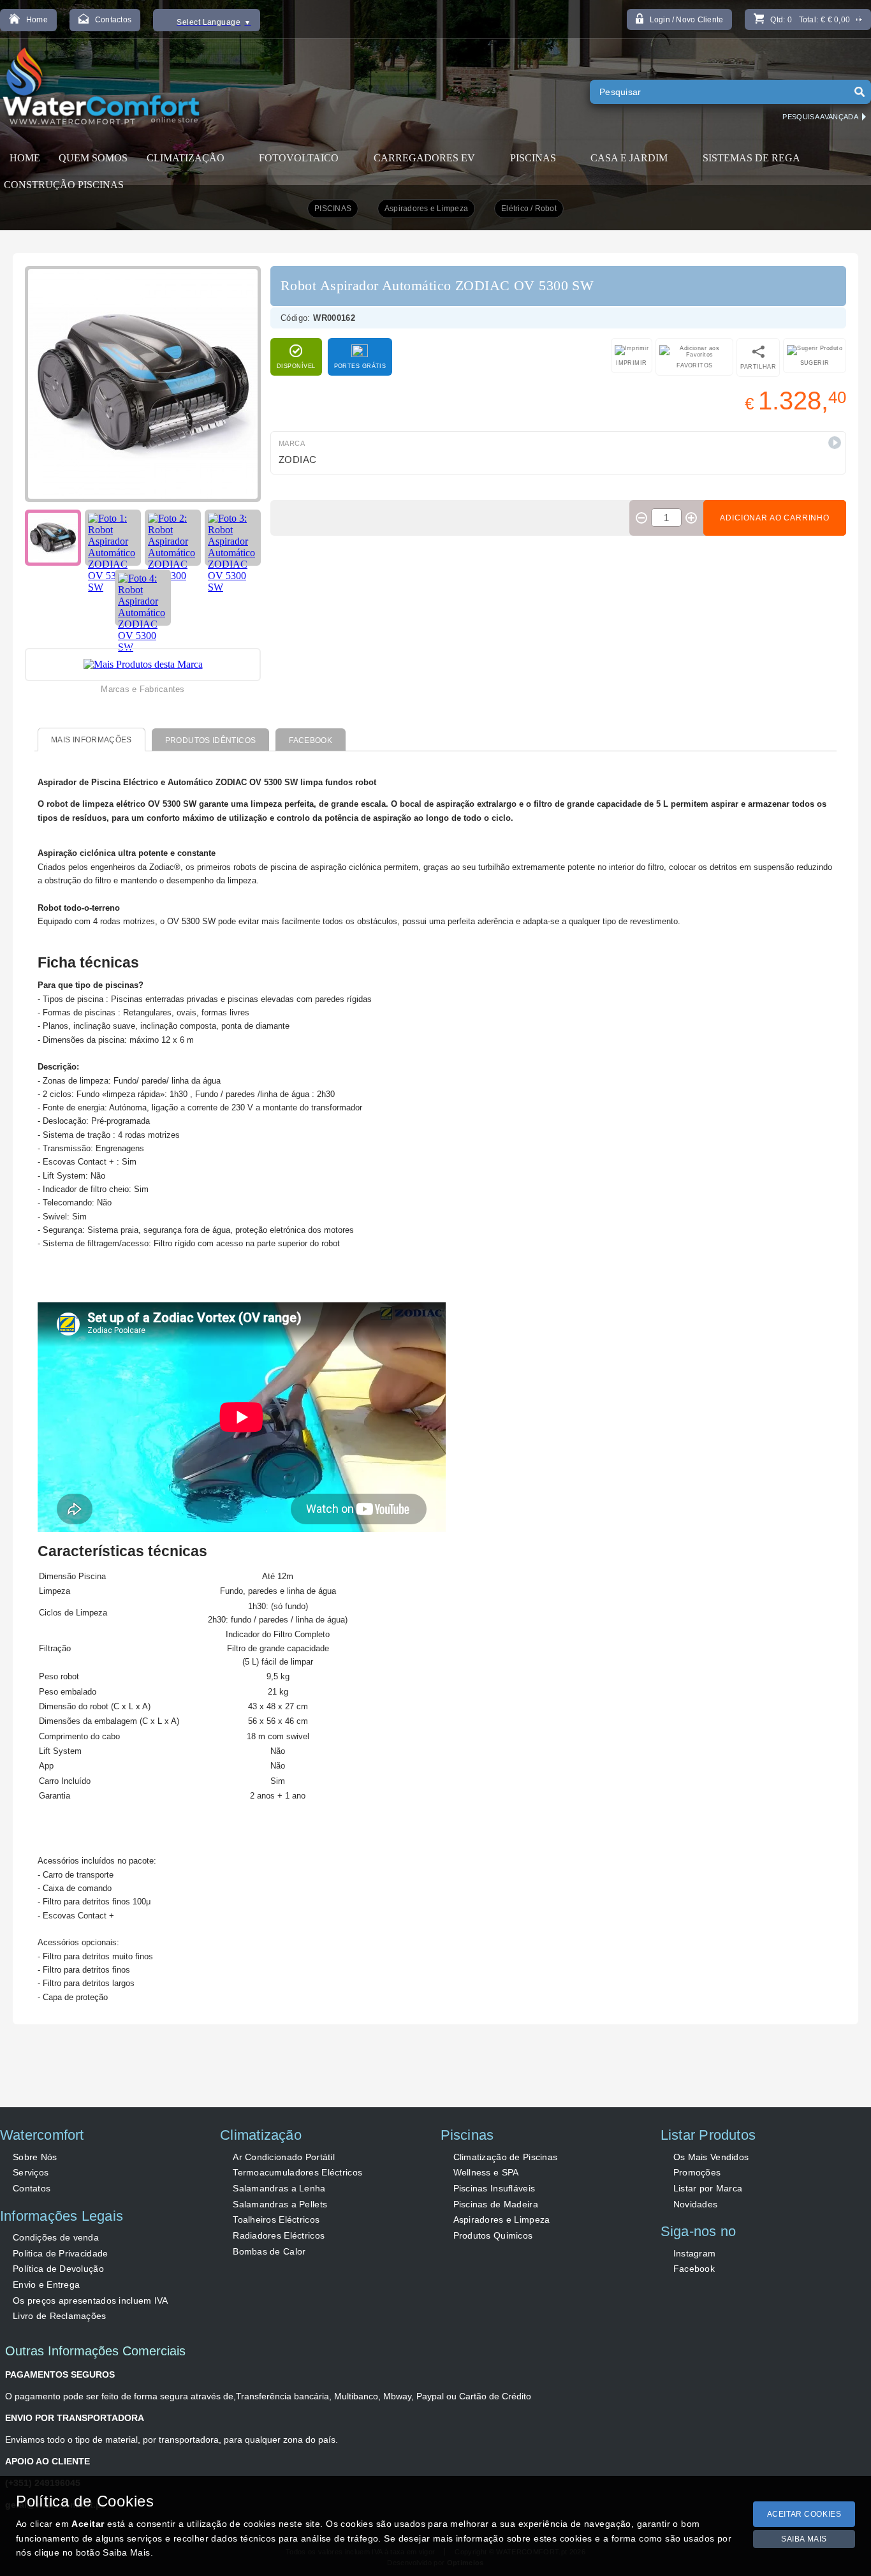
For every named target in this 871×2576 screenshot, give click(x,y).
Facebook (694, 2269)
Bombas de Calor (269, 2251)
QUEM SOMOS (93, 158)
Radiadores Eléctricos (279, 2235)
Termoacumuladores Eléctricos (297, 2172)
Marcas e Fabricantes (143, 689)
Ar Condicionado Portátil (284, 2157)
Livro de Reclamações (60, 2316)
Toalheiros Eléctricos (276, 2219)
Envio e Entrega (46, 2285)
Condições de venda (56, 2237)
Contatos (32, 2188)
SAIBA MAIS (804, 2539)
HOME (25, 158)
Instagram (695, 2253)
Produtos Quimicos (493, 2235)
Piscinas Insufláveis (494, 2188)
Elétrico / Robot (529, 209)
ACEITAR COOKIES (804, 2514)
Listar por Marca (708, 2188)
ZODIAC (298, 460)
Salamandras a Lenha (279, 2188)
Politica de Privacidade (60, 2253)
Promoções (697, 2172)
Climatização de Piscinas (506, 2157)
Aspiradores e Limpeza (426, 209)
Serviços (31, 2172)
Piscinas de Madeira (496, 2204)
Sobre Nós (35, 2157)
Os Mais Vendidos (711, 2157)
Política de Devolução (58, 2269)
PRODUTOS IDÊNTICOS (210, 740)
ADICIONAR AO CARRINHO (775, 518)
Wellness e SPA (486, 2172)
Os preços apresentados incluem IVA (91, 2300)
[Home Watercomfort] (103, 89)
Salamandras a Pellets (280, 2204)
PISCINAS (333, 209)
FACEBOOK (311, 740)
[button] (835, 443)
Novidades (696, 2204)
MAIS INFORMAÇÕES (91, 740)
